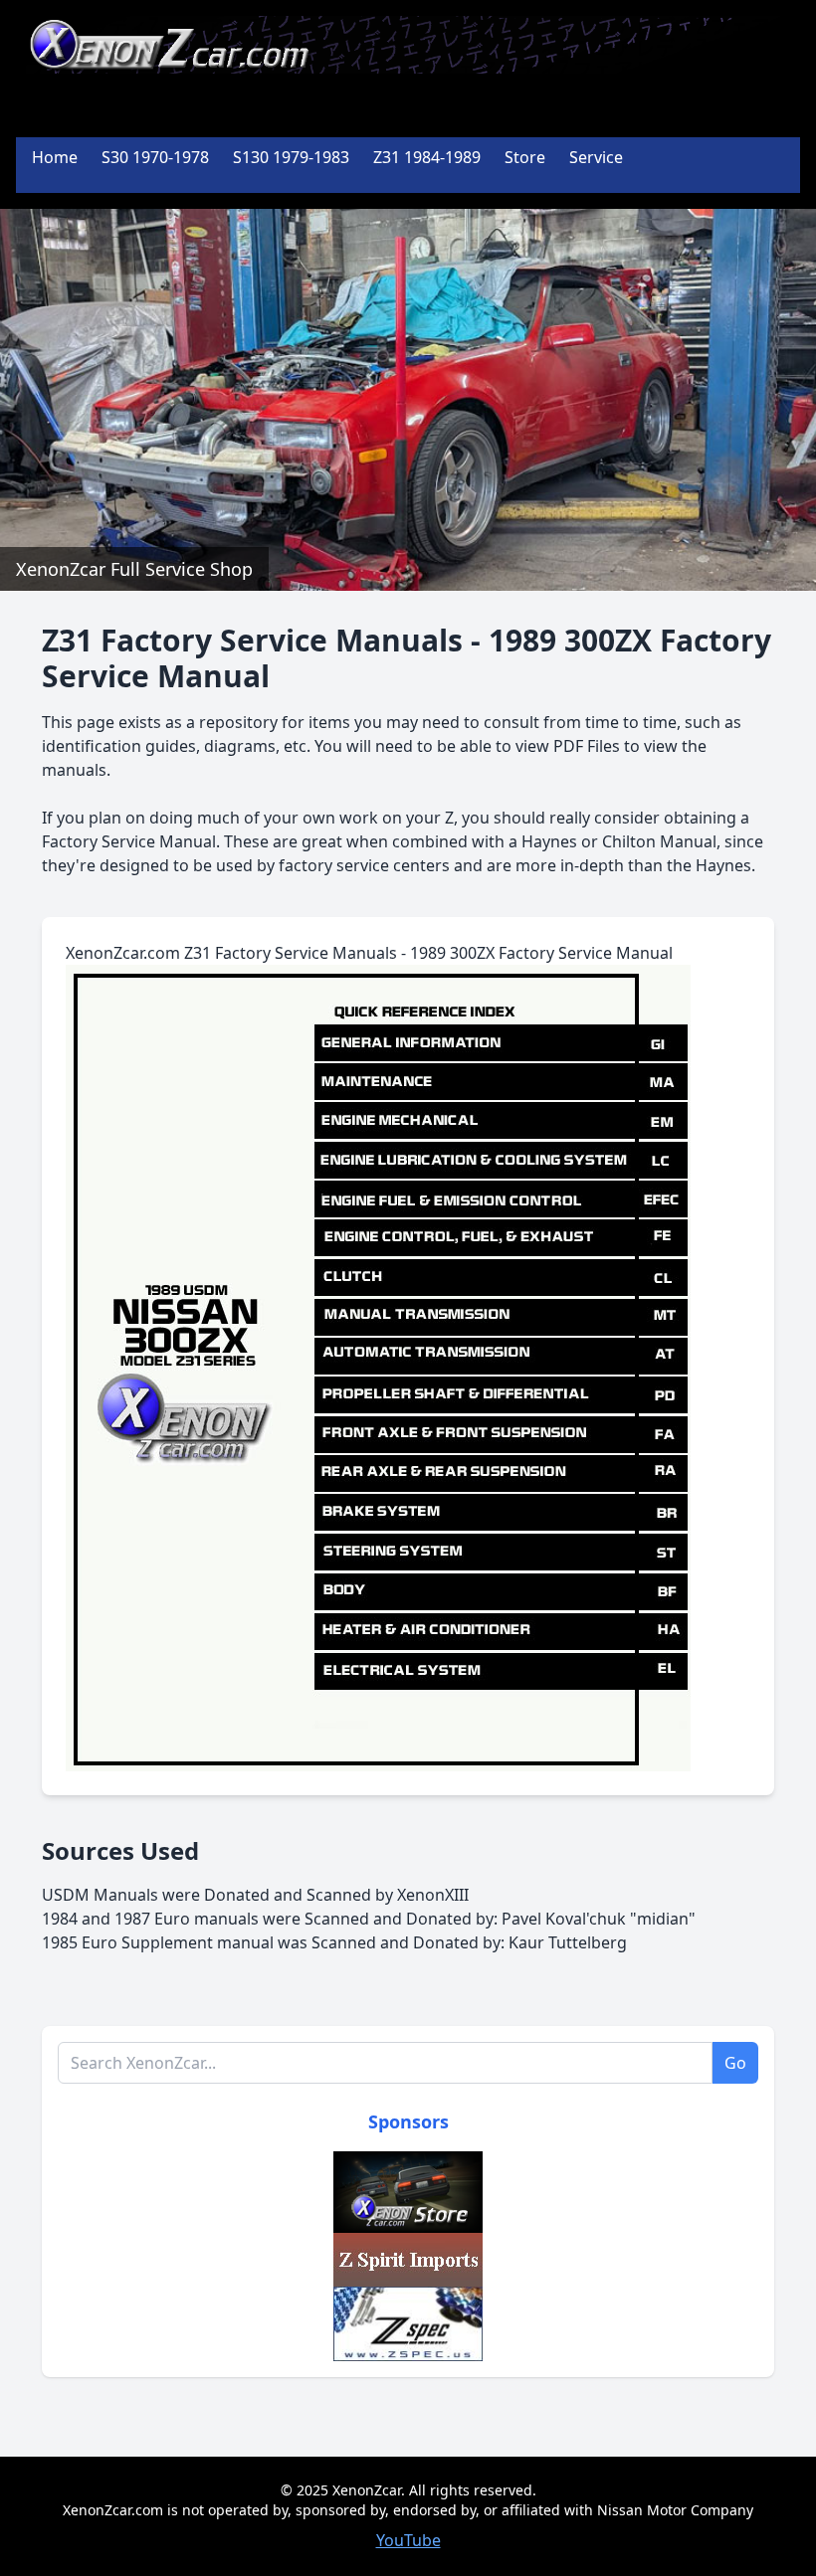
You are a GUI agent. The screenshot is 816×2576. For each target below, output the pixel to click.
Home (55, 157)
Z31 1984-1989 (427, 157)
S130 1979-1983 (291, 157)
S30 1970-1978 (155, 157)
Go (735, 2063)
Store (525, 157)
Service (596, 157)
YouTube (408, 2540)
